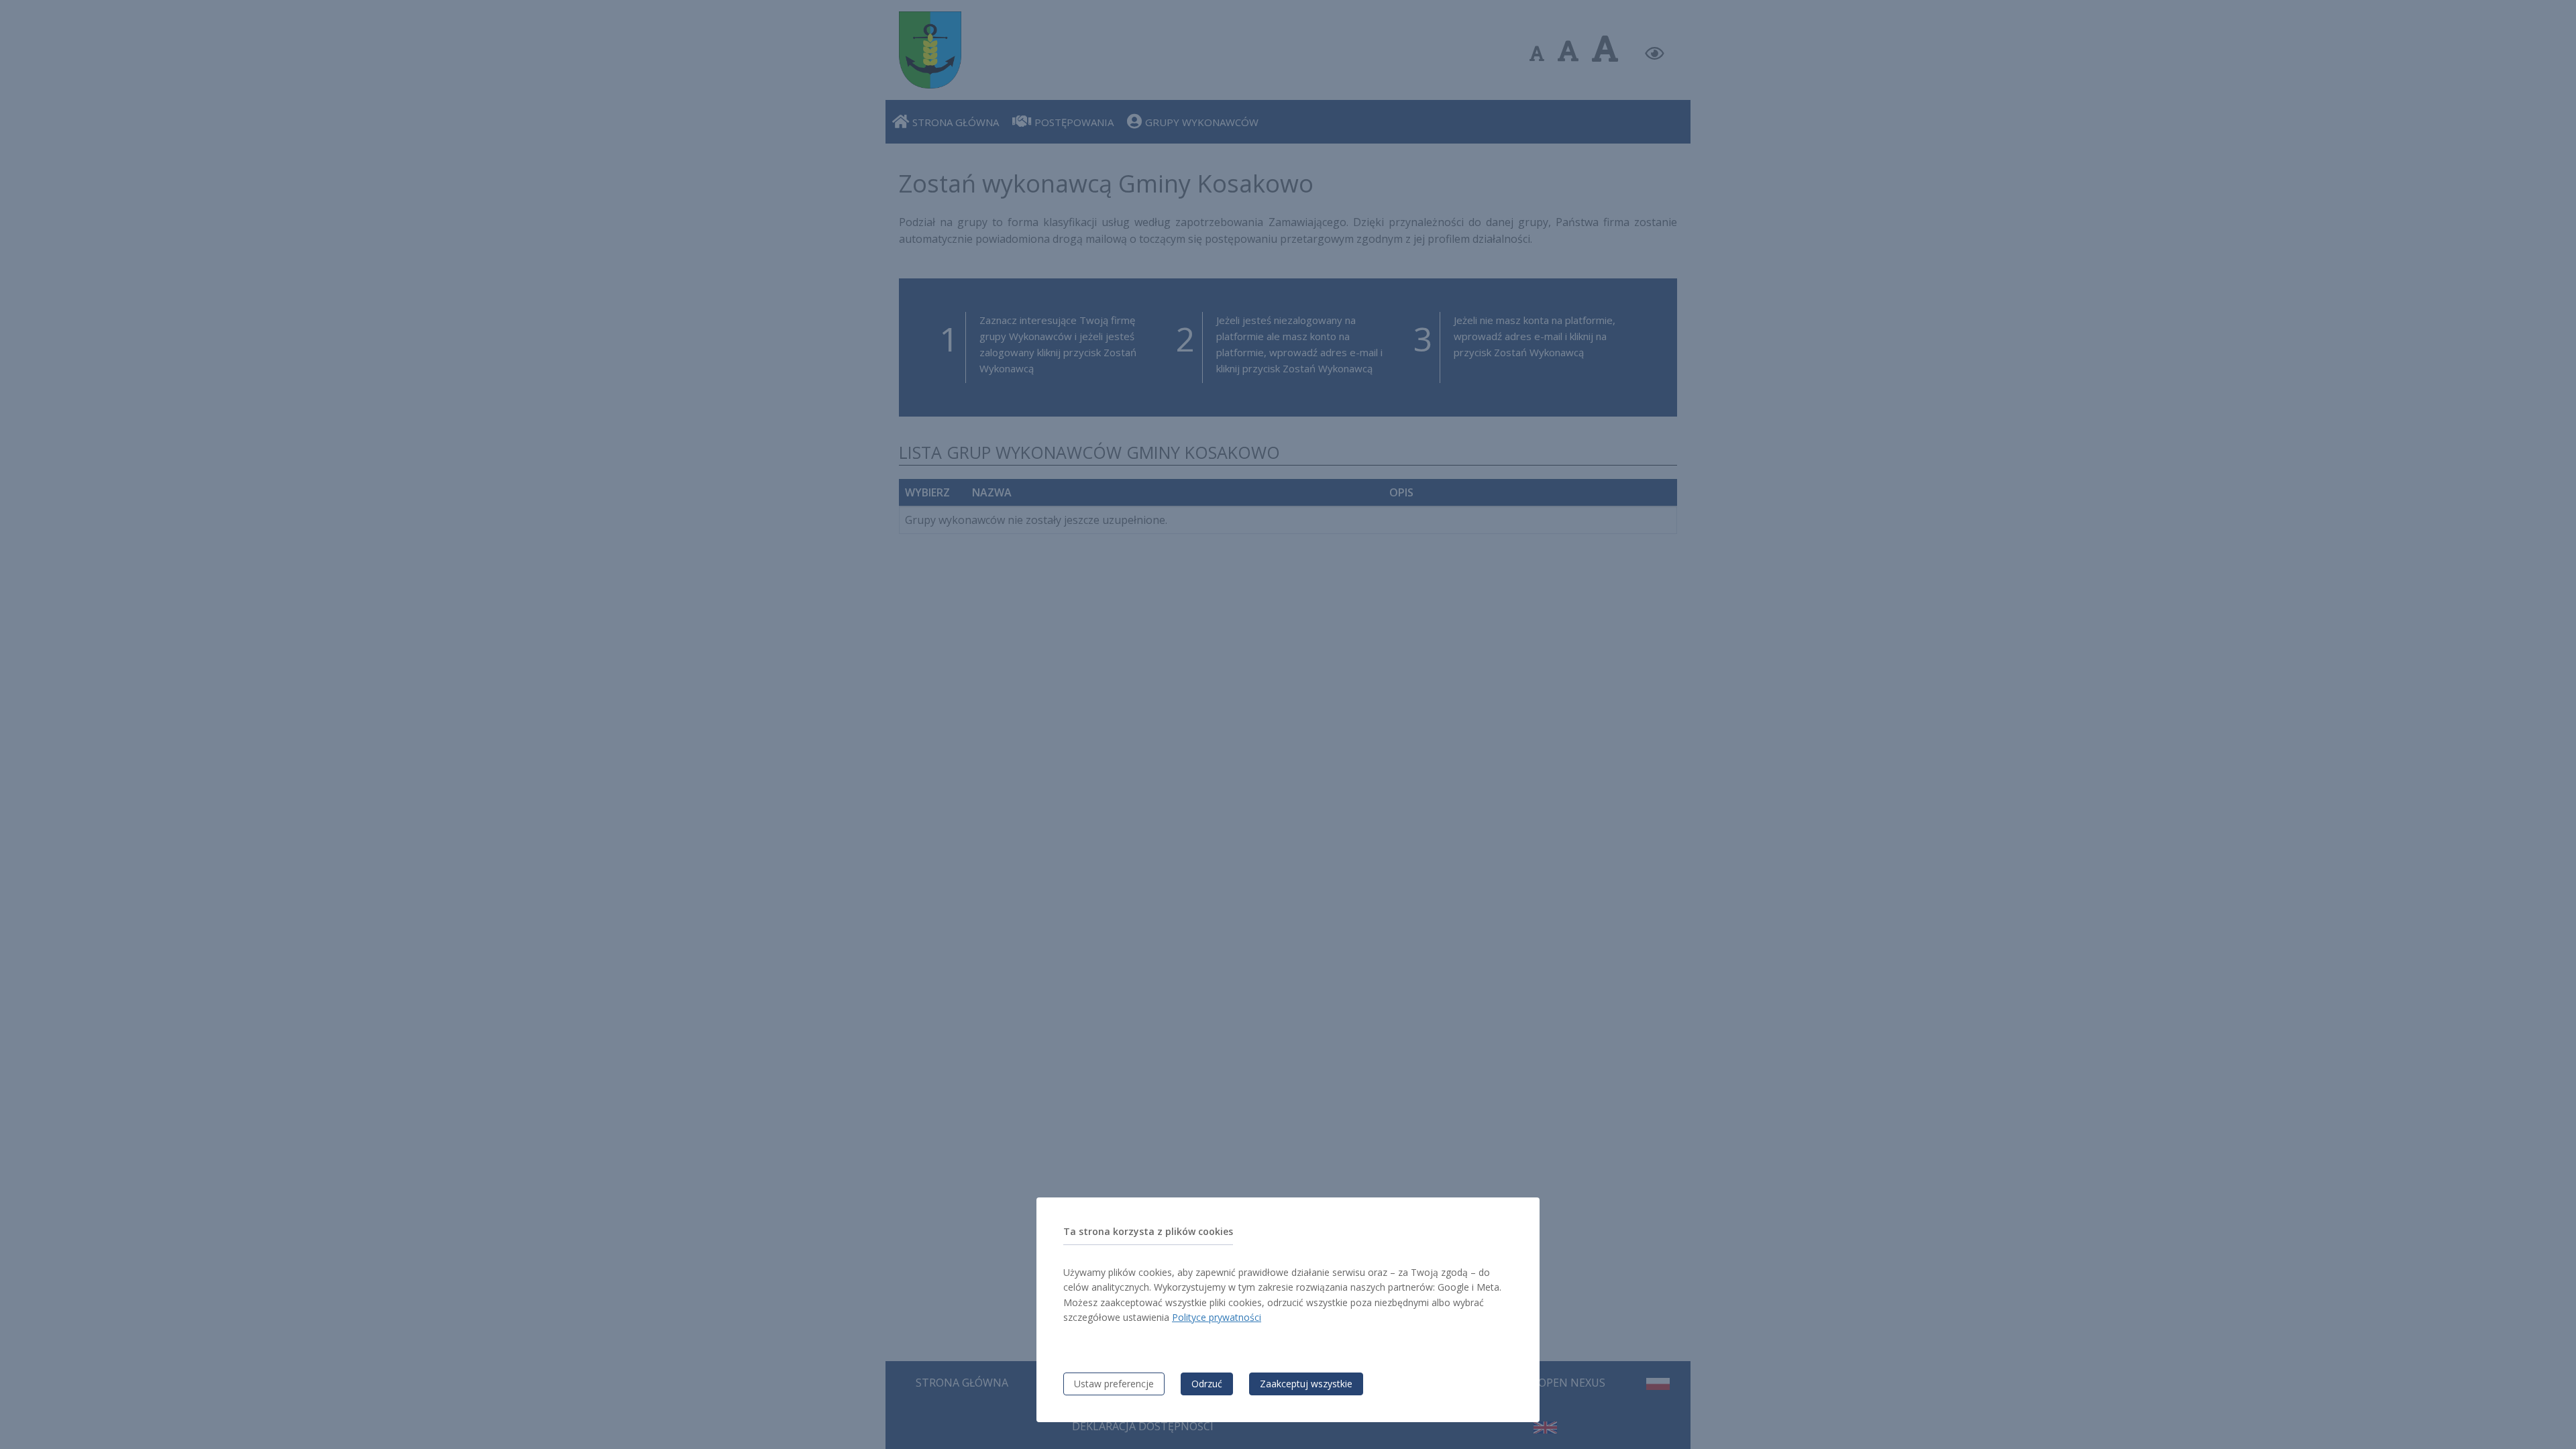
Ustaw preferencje (1114, 1384)
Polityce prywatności (1217, 1317)
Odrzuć (1207, 1384)
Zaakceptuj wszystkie (1306, 1384)
